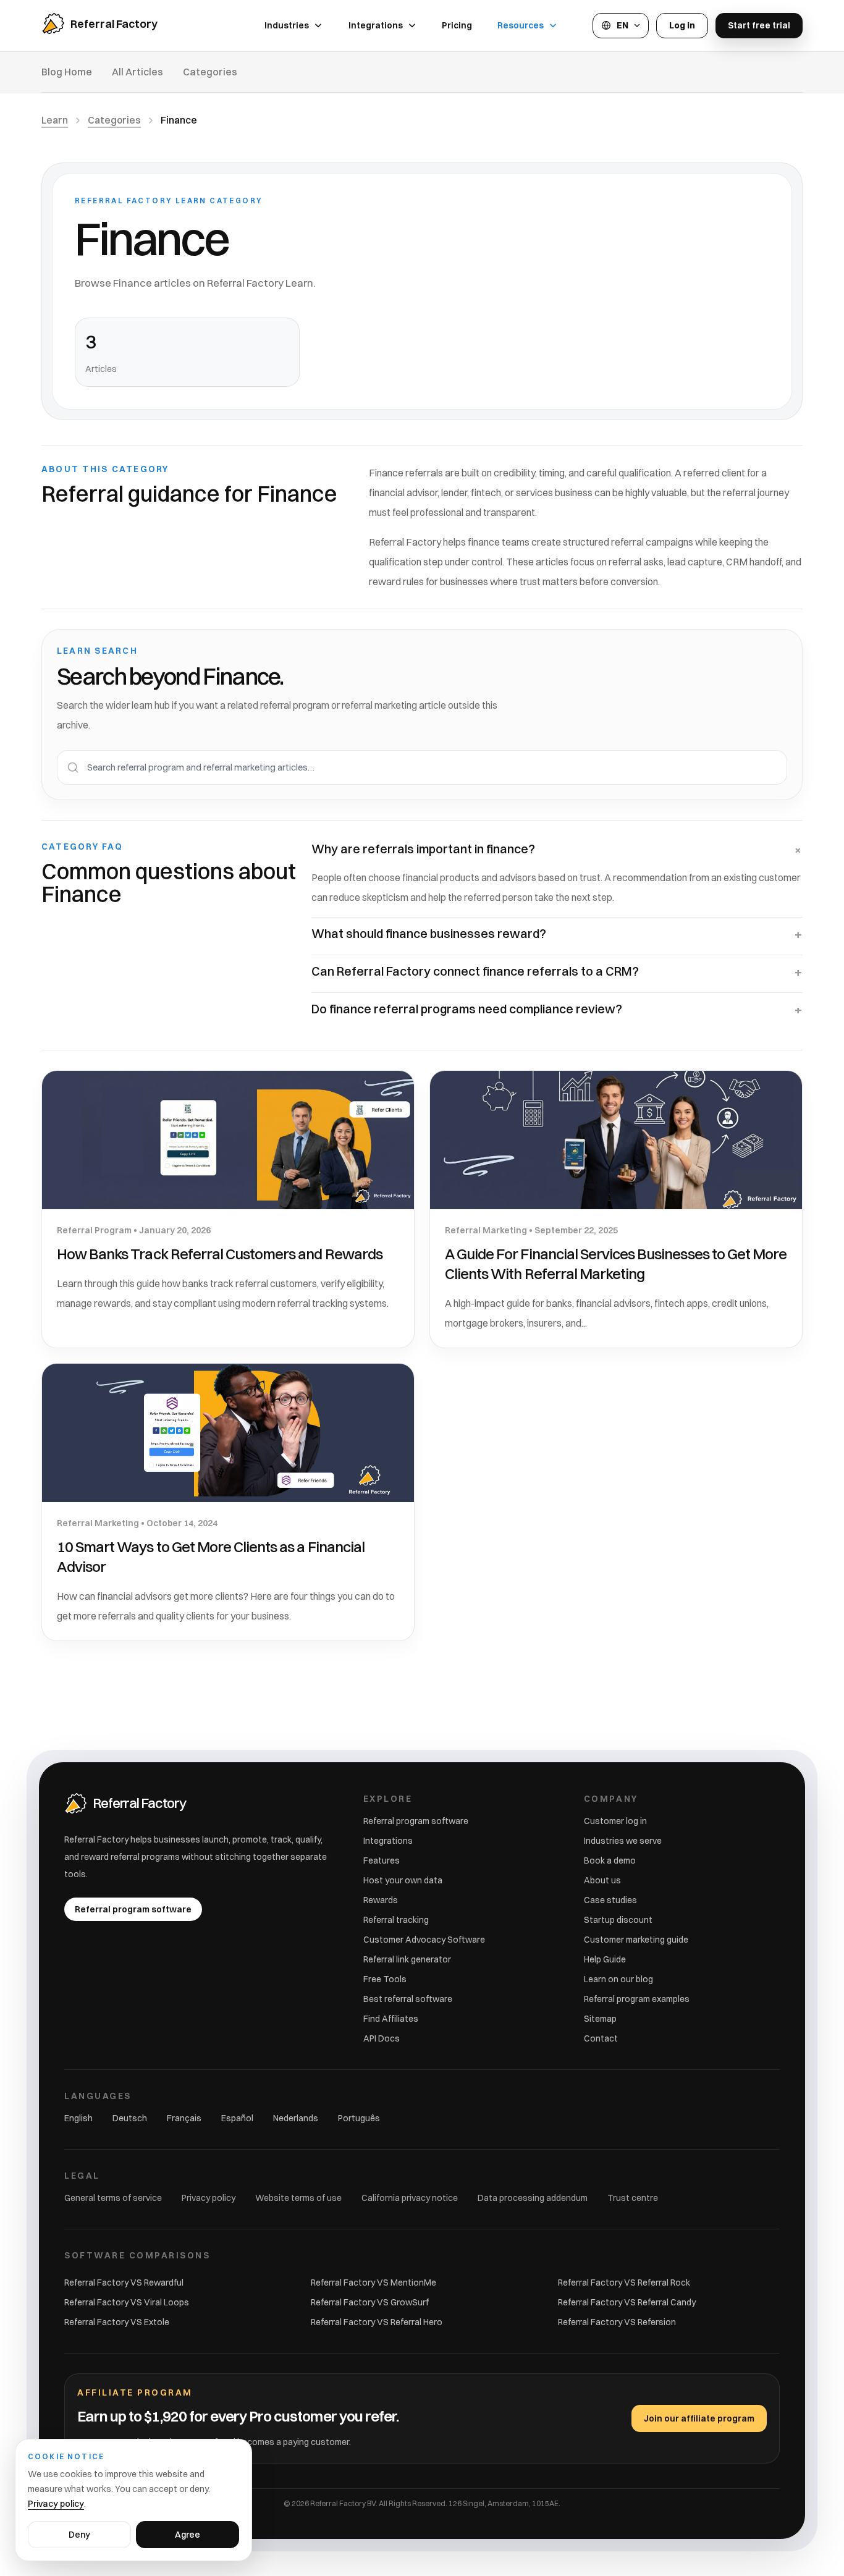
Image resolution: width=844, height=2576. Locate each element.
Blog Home (67, 72)
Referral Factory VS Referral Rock (624, 2283)
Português (359, 2118)
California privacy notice (410, 2198)
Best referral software (408, 1999)
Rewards (381, 1900)
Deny (79, 2535)
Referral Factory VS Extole (117, 2322)
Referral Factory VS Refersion (617, 2322)
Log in (682, 25)
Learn (55, 120)
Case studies (610, 1900)
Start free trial (759, 25)
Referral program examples (637, 1999)
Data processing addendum (533, 2198)
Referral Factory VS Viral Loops (127, 2302)
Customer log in (615, 1821)
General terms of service (113, 2198)
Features (382, 1860)
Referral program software (416, 1821)
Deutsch (130, 2118)
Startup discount (618, 1920)
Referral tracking (396, 1920)
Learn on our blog (618, 1979)
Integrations (388, 1841)
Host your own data (403, 1880)
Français (184, 2118)
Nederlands (296, 2118)
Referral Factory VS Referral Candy (627, 2302)
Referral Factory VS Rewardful (124, 2283)
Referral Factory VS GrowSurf (370, 2302)
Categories (210, 72)
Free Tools (385, 1979)
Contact (601, 2038)
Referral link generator (407, 1959)
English (78, 2118)
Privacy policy (209, 2198)
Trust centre (633, 2198)
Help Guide (605, 1959)
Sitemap (600, 2019)
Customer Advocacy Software (424, 1940)
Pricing (457, 25)
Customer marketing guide (636, 1940)
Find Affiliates (391, 2019)
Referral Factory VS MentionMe (373, 2283)
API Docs (382, 2038)
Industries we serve (623, 1841)
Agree (188, 2535)
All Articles (137, 72)
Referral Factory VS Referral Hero (377, 2322)
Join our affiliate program (699, 2418)
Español (237, 2118)
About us (602, 1880)
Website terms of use (298, 2198)
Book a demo (610, 1860)
